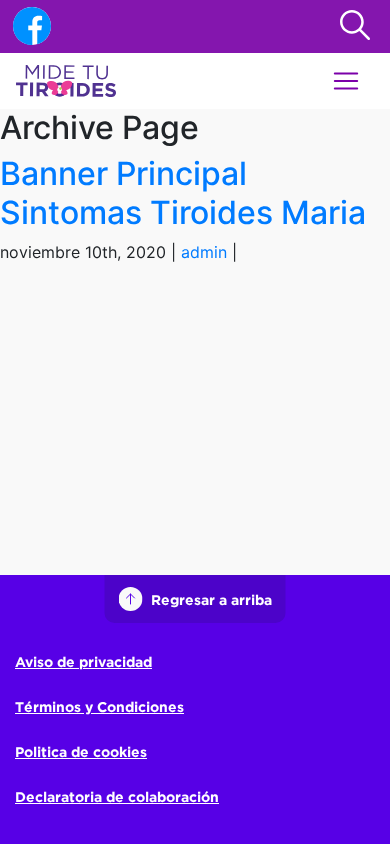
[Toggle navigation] (346, 81)
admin (204, 252)
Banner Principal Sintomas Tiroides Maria (183, 192)
